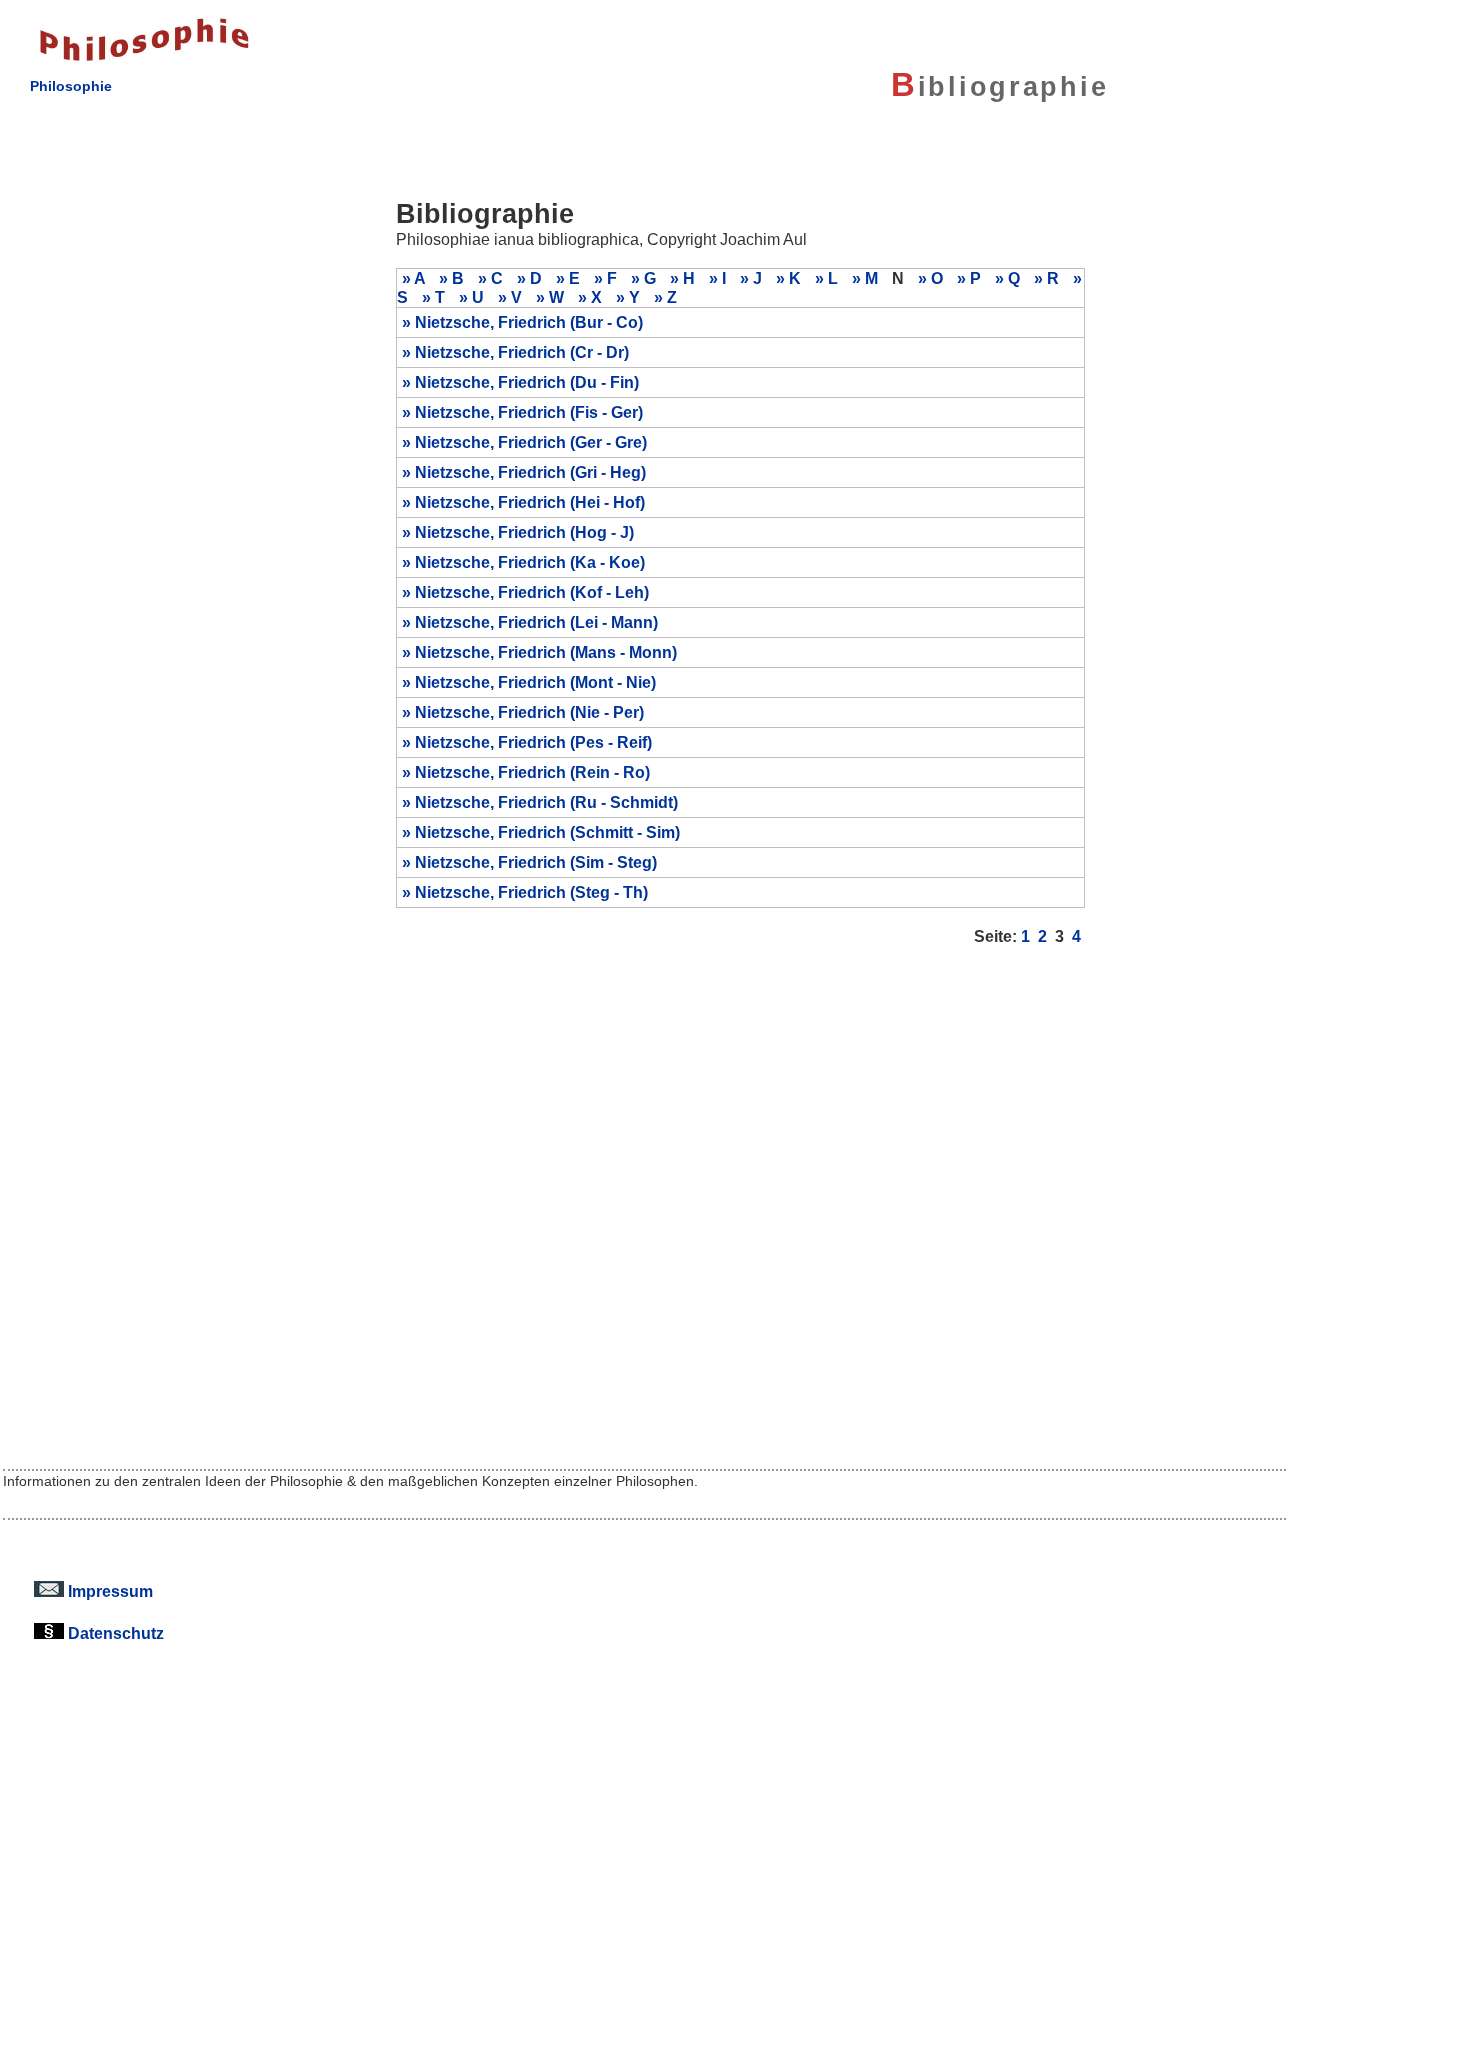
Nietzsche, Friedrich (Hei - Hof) (530, 502)
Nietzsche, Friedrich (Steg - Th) (531, 892)
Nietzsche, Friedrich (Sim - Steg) (536, 862)
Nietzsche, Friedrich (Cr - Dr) (522, 352)
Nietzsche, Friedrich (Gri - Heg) (530, 472)
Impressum (108, 1591)
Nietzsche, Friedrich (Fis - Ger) (529, 412)
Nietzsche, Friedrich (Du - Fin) (527, 382)
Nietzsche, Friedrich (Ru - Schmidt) (546, 802)
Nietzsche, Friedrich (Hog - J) (524, 532)
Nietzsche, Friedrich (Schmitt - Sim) (547, 832)
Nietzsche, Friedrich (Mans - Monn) (546, 652)
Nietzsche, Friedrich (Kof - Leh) (532, 592)
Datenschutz (114, 1633)
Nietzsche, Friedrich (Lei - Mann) (536, 622)
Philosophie (71, 86)
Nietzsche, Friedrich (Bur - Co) (529, 322)
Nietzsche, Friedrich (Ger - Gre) (531, 442)
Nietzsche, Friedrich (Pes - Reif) (533, 742)
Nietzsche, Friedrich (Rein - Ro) (532, 772)
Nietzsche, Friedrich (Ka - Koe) (530, 562)
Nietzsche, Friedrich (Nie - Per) (529, 712)
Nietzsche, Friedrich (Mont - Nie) (535, 682)
